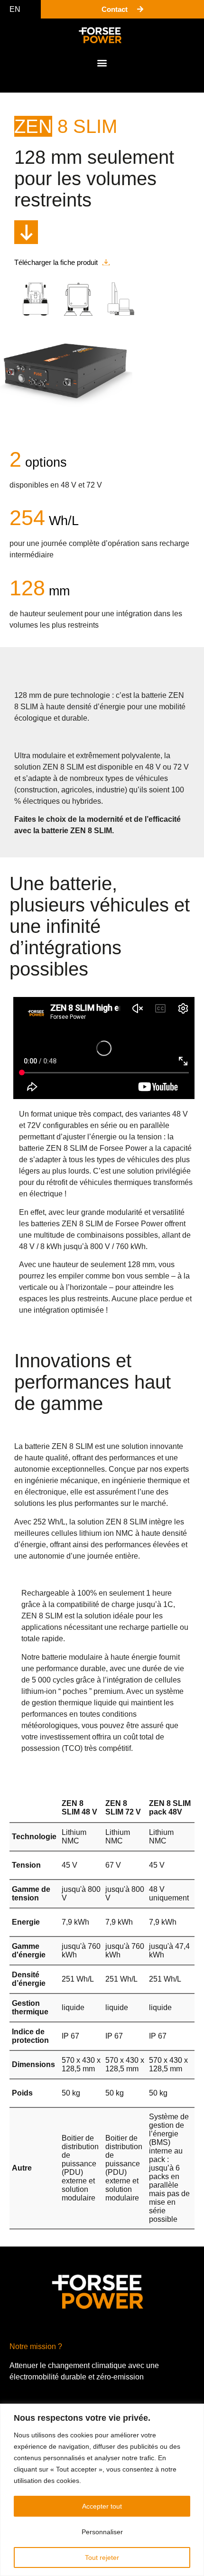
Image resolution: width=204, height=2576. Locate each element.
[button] (102, 62)
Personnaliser (102, 2532)
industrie (110, 790)
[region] (102, 2490)
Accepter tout (102, 2506)
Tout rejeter (102, 2557)
